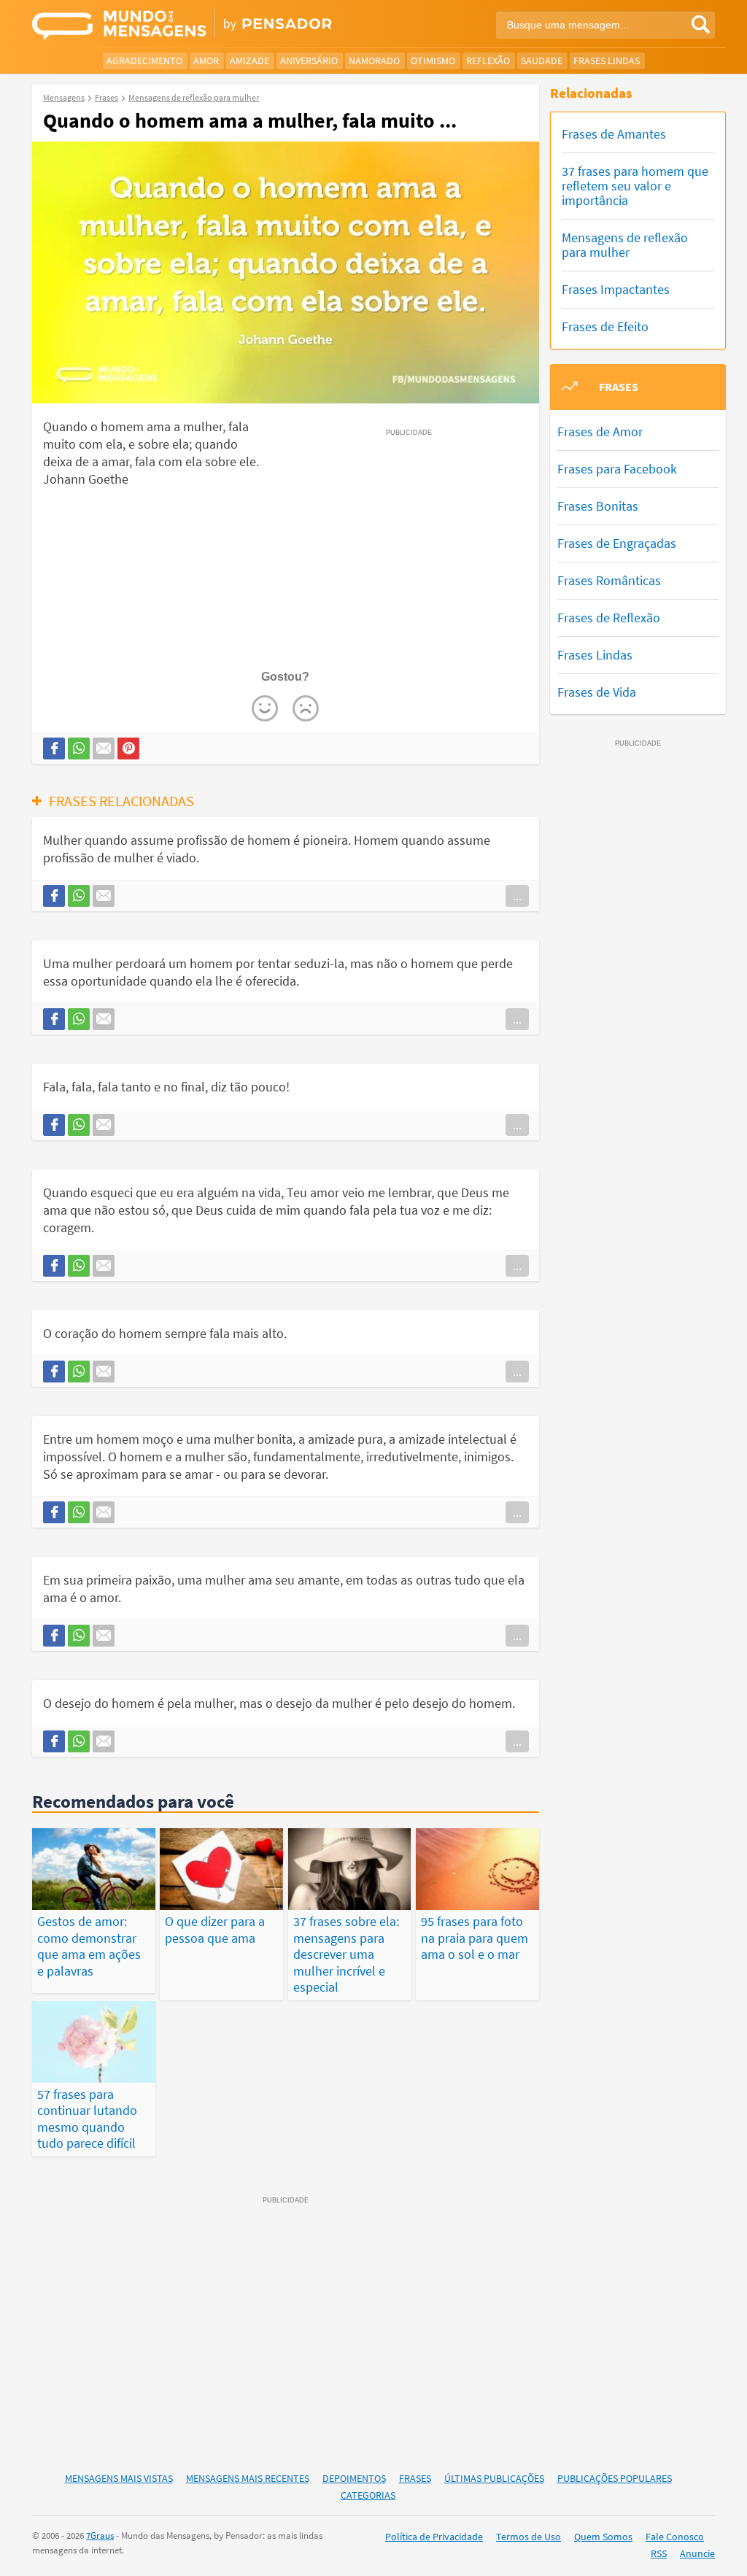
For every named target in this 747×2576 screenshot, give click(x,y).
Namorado (374, 61)
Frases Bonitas (598, 506)
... (517, 896)
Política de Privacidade (434, 2537)
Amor (206, 61)
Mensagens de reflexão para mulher (625, 245)
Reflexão (488, 61)
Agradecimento (144, 61)
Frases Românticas (609, 580)
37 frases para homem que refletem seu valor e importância (635, 186)
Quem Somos (603, 2537)
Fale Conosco (675, 2537)
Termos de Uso (529, 2537)
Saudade (542, 61)
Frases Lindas (607, 61)
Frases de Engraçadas (617, 543)
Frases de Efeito (605, 326)
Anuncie (697, 2553)
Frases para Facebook (617, 469)
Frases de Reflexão (609, 618)
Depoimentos (354, 2478)
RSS (659, 2553)
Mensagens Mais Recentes (248, 2478)
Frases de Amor (600, 432)
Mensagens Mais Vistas (119, 2478)
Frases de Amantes (614, 134)
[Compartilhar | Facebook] (54, 749)
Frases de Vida (597, 692)
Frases (415, 2478)
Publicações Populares (615, 2478)
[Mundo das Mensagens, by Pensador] (197, 26)
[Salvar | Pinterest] (128, 749)
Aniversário (309, 61)
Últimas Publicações (494, 2478)
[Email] (104, 749)
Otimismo (433, 61)
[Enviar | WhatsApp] (79, 749)
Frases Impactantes (616, 289)
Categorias (368, 2495)
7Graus (100, 2536)
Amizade (249, 61)
